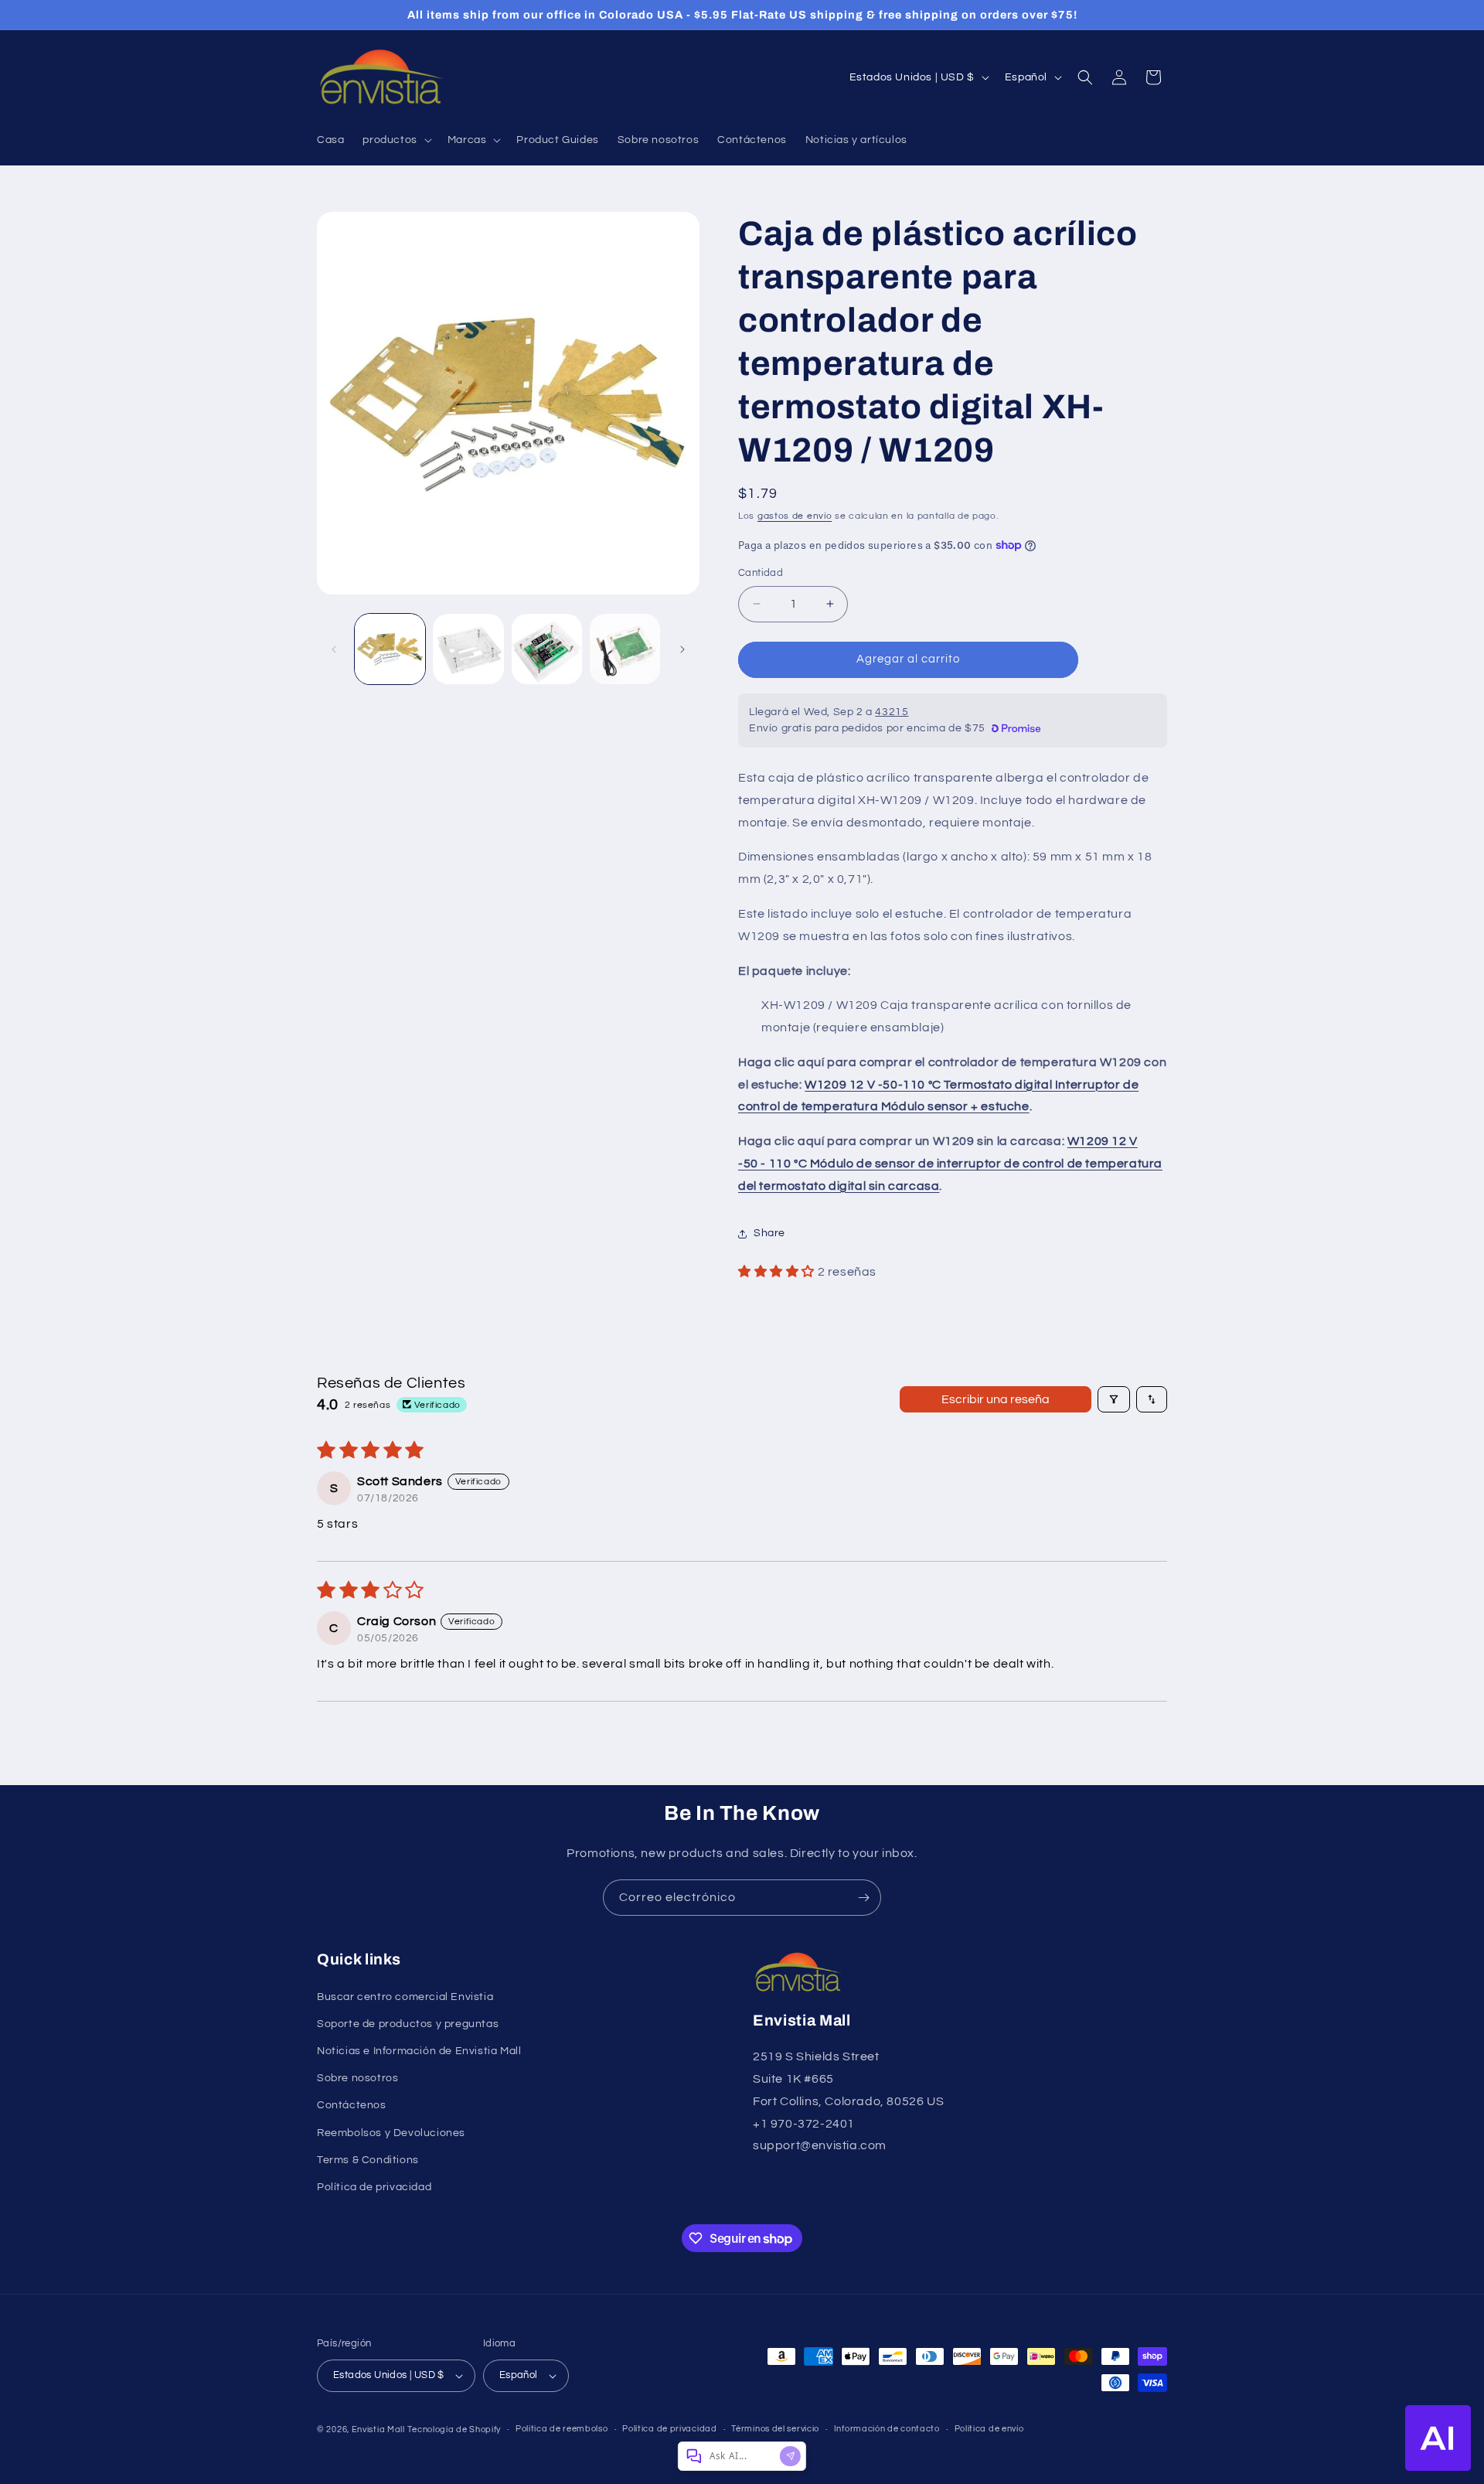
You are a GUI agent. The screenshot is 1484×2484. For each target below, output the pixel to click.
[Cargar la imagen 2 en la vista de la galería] (468, 649)
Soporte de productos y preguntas (408, 2024)
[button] (395, 140)
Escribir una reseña (996, 1399)
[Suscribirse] (863, 1898)
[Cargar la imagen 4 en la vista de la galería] (625, 649)
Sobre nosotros (357, 2078)
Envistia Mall (378, 2429)
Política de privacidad (374, 2187)
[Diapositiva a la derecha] (682, 649)
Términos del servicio (775, 2429)
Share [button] (769, 1233)
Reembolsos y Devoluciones (391, 2133)
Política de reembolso (562, 2429)
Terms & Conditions (368, 2160)
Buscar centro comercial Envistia (405, 1997)
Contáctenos (352, 2105)
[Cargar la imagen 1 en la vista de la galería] (390, 649)
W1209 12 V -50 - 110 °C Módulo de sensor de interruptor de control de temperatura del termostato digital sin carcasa (950, 1164)
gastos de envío (795, 516)
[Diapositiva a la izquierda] (334, 649)
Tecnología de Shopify (454, 2429)
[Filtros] (1114, 1399)
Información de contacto (887, 2429)
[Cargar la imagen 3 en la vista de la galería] (547, 649)
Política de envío (989, 2429)
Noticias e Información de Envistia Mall (419, 2051)
